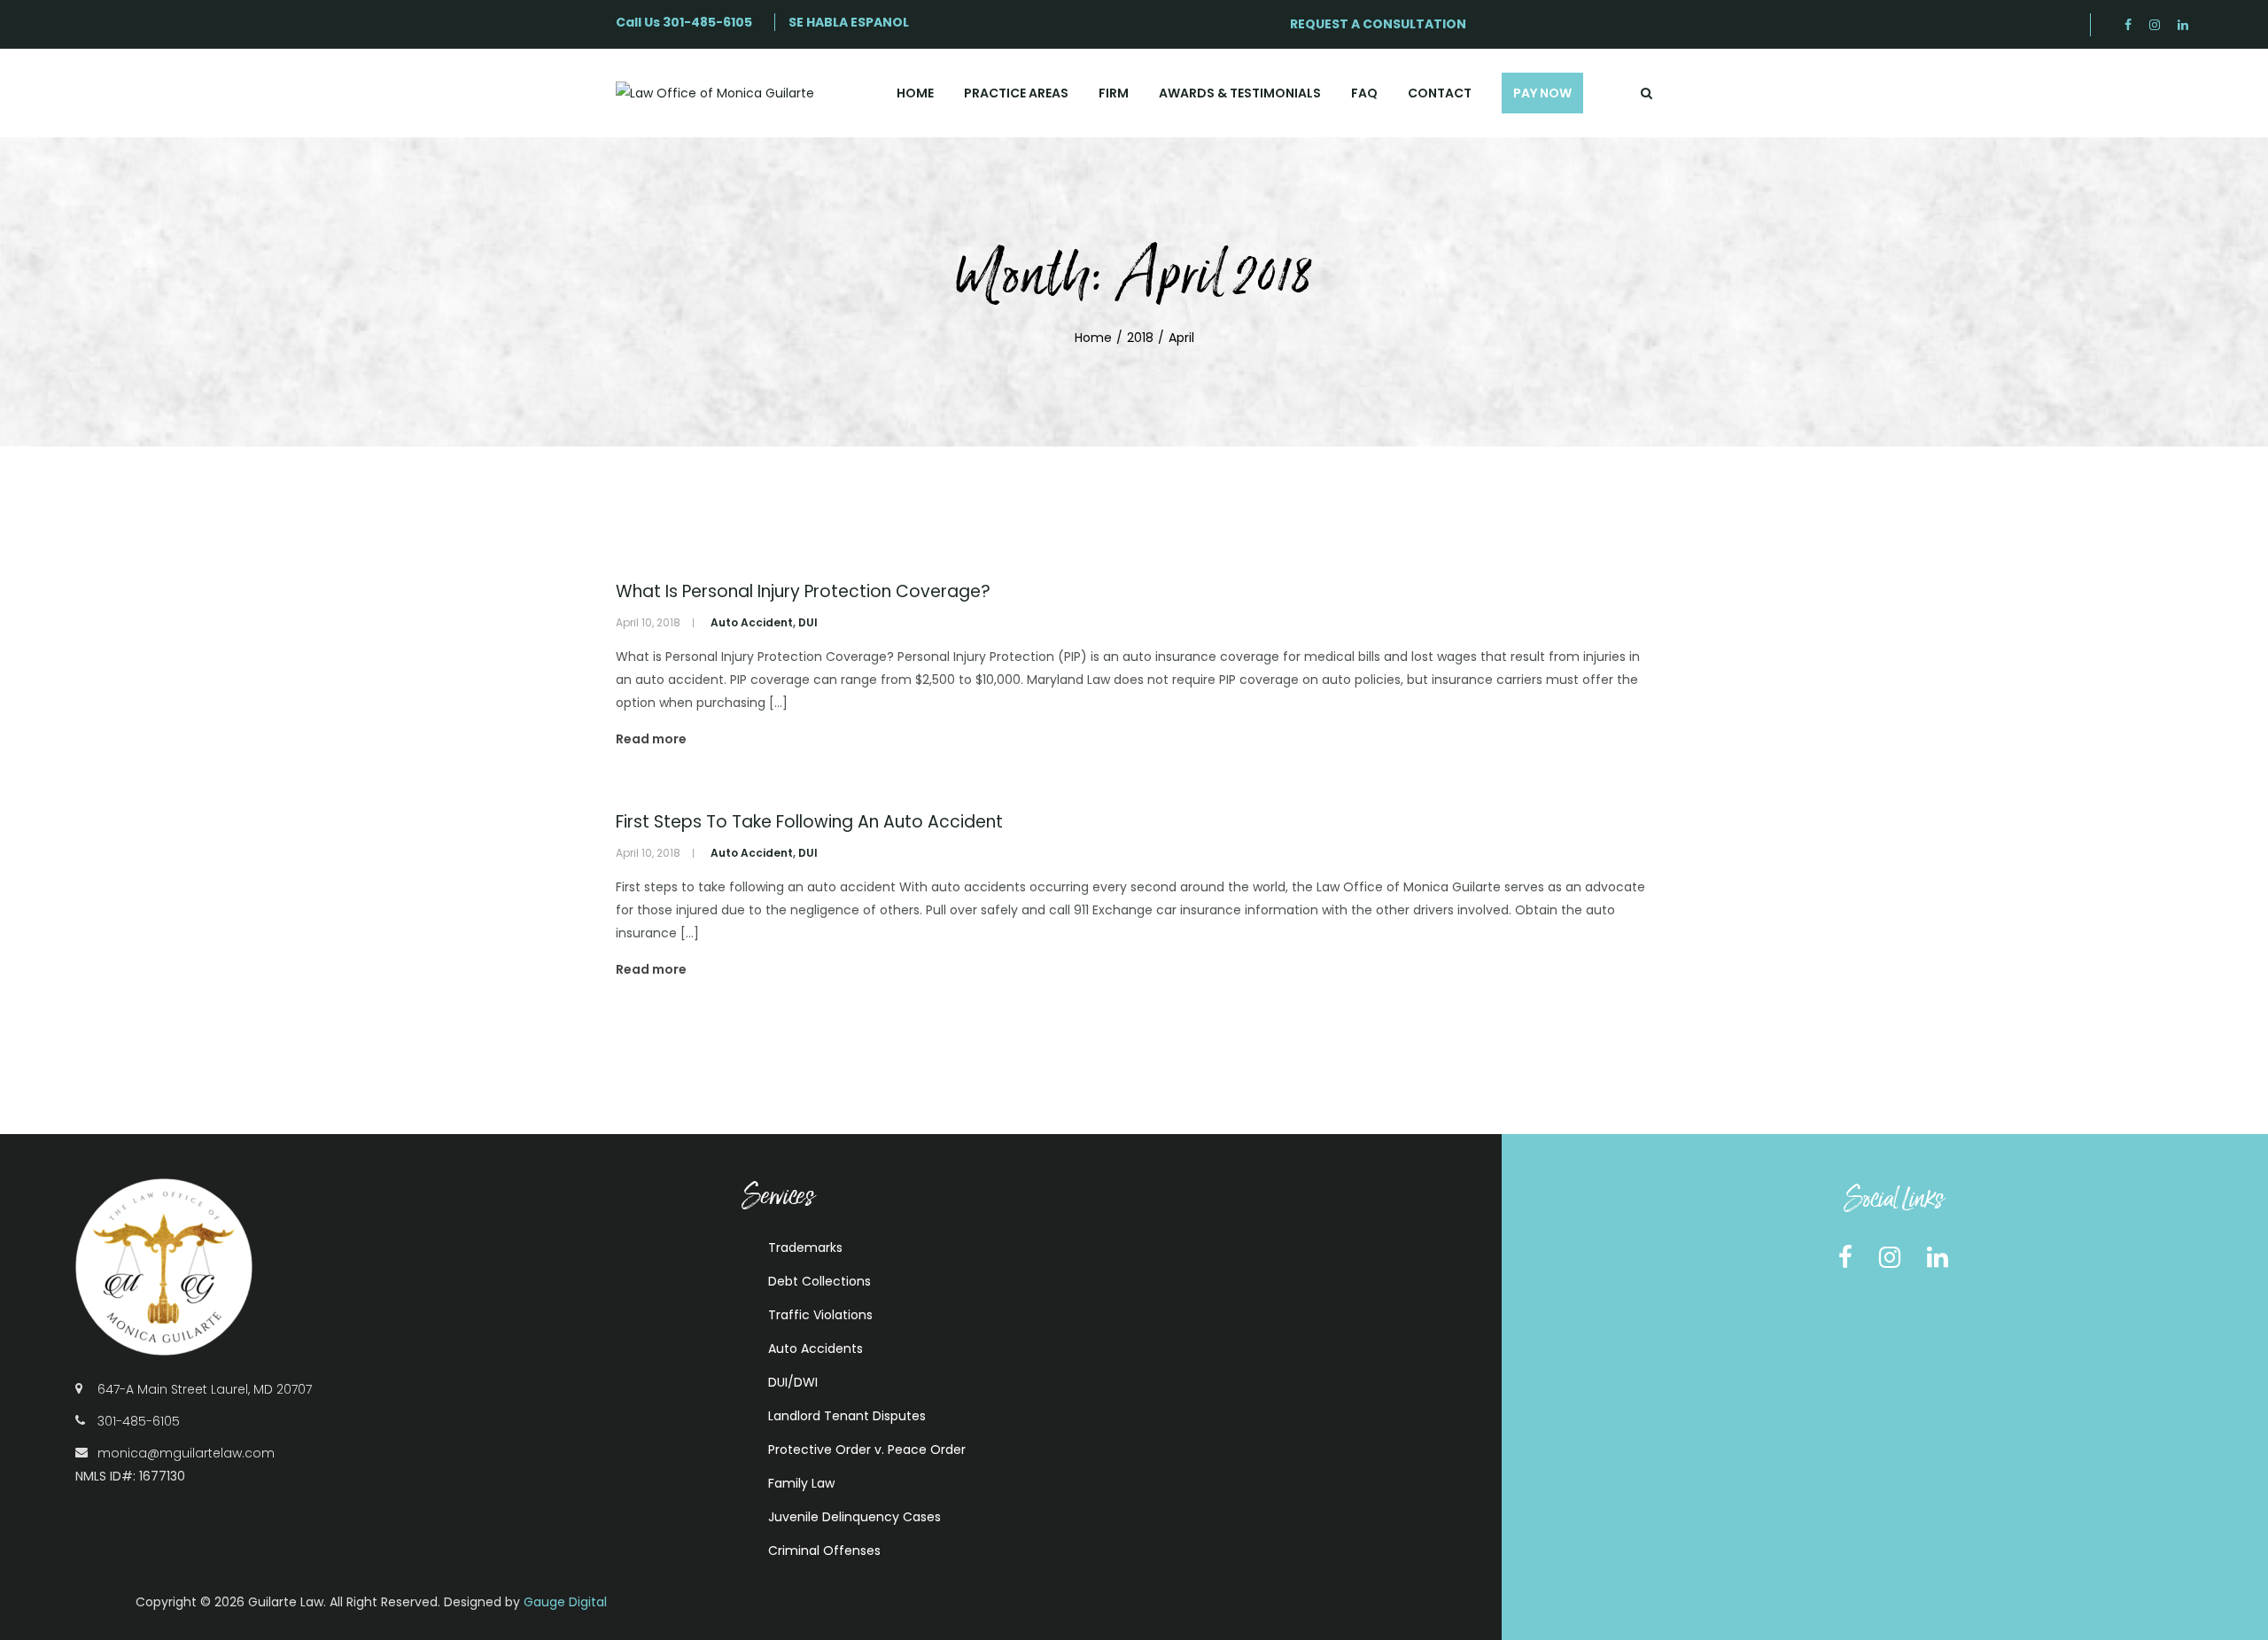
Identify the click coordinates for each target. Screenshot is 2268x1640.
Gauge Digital (565, 1602)
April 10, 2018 (648, 622)
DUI (808, 622)
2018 (1140, 338)
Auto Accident (752, 622)
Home (1093, 338)
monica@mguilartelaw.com (186, 1453)
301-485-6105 (707, 22)
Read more (651, 739)
